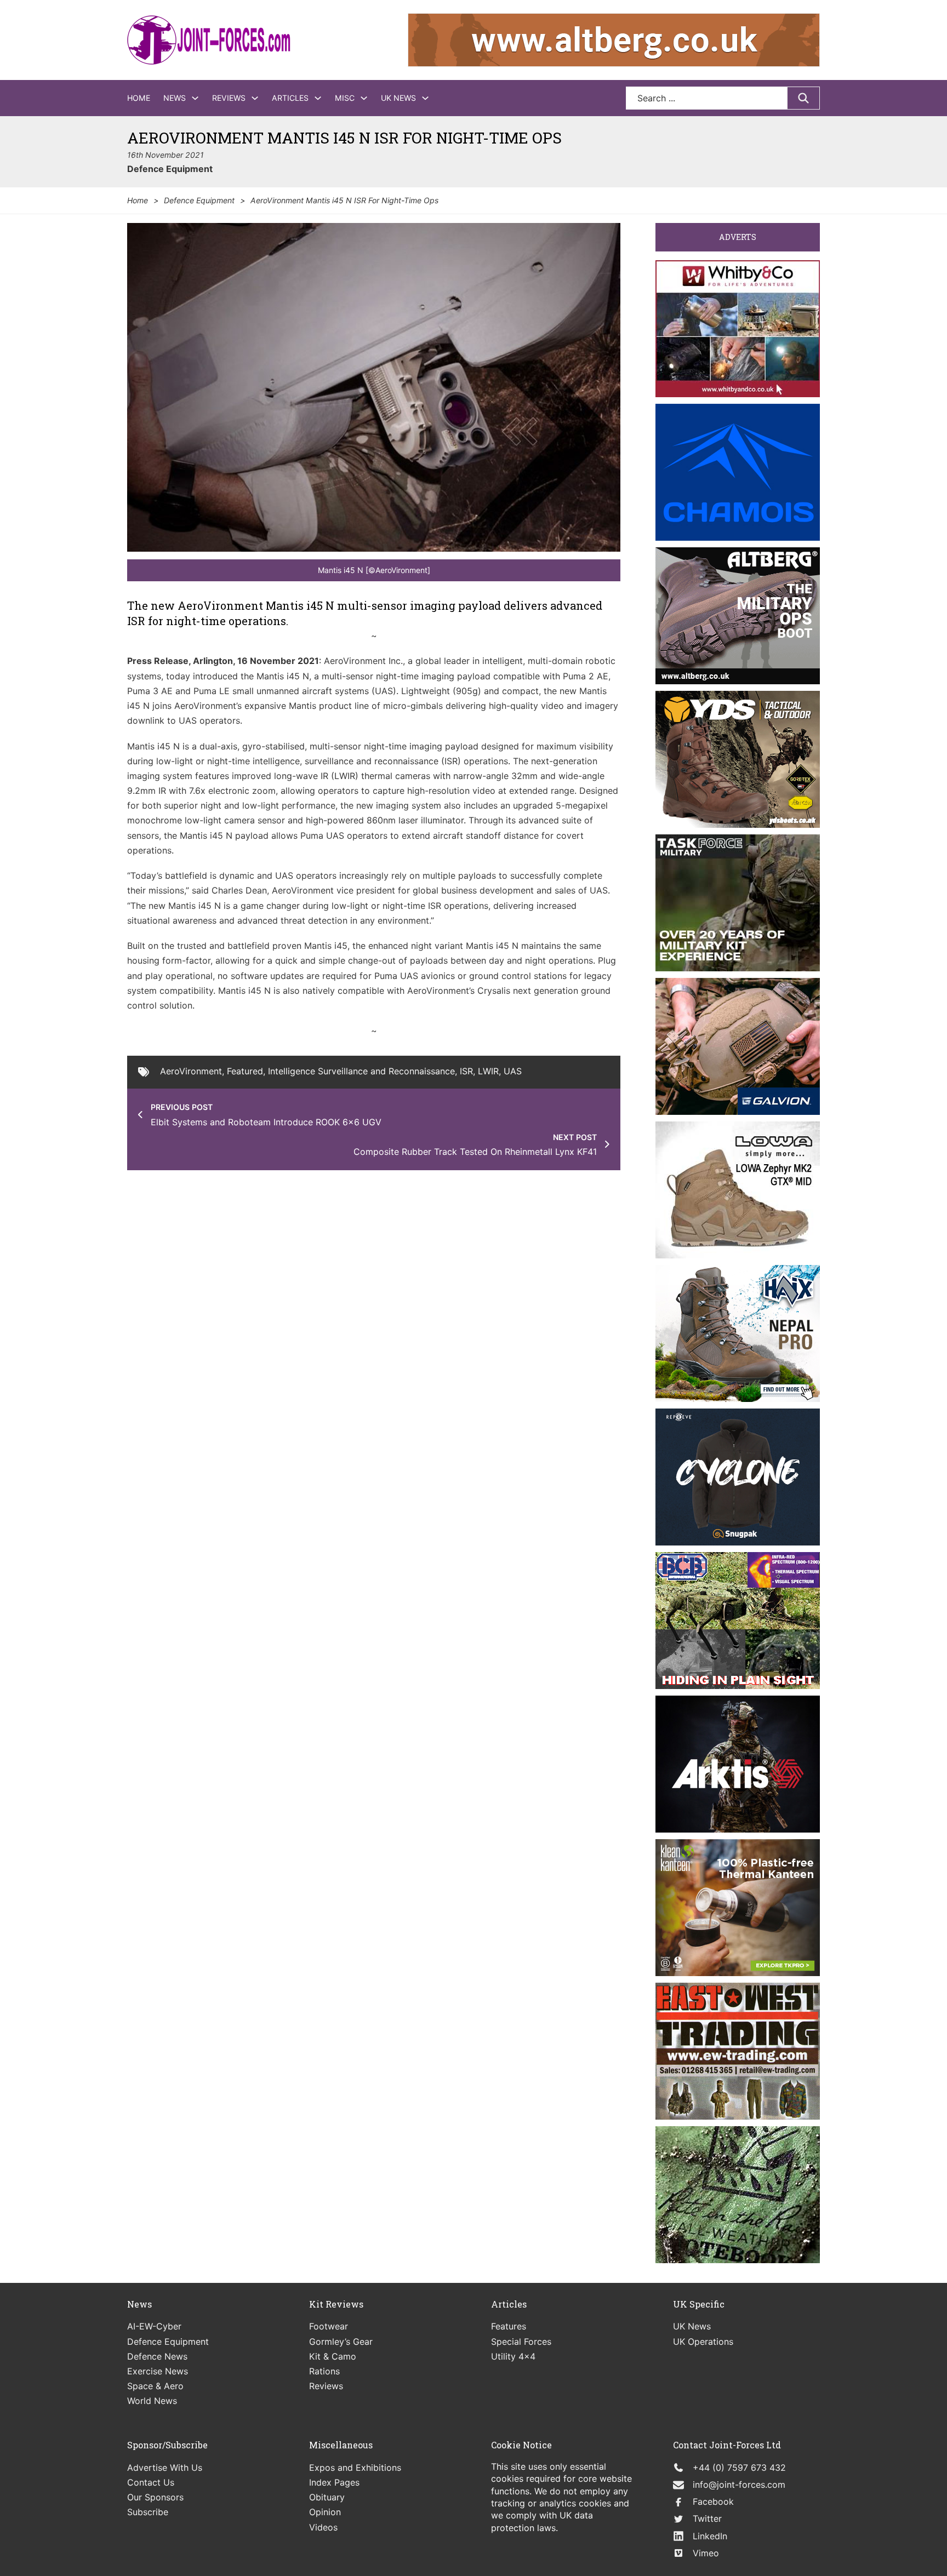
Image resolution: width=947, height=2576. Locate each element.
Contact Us (151, 2482)
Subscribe (148, 2512)
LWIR (488, 1071)
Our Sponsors (155, 2497)
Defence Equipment (170, 169)
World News (152, 2401)
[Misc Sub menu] (364, 98)
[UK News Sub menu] (425, 98)
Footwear (329, 2326)
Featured (245, 1071)
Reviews (229, 98)
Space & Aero (155, 2386)
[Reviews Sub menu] (255, 98)
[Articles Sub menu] (318, 98)
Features (509, 2326)
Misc (345, 98)
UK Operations (703, 2342)
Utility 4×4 (513, 2356)
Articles (290, 98)
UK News (398, 98)
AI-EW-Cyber (154, 2326)
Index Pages (334, 2482)
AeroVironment (191, 1071)
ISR (466, 1071)
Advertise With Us (165, 2468)
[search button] (803, 98)
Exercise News (158, 2371)
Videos (323, 2527)
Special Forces (521, 2342)
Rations (324, 2371)
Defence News (157, 2356)
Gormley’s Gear (341, 2342)
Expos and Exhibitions (355, 2468)
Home (139, 98)
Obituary (327, 2497)
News (175, 98)
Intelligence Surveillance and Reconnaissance (361, 1071)
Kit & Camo (333, 2356)
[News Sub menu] (195, 98)
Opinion (325, 2512)
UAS (513, 1071)
